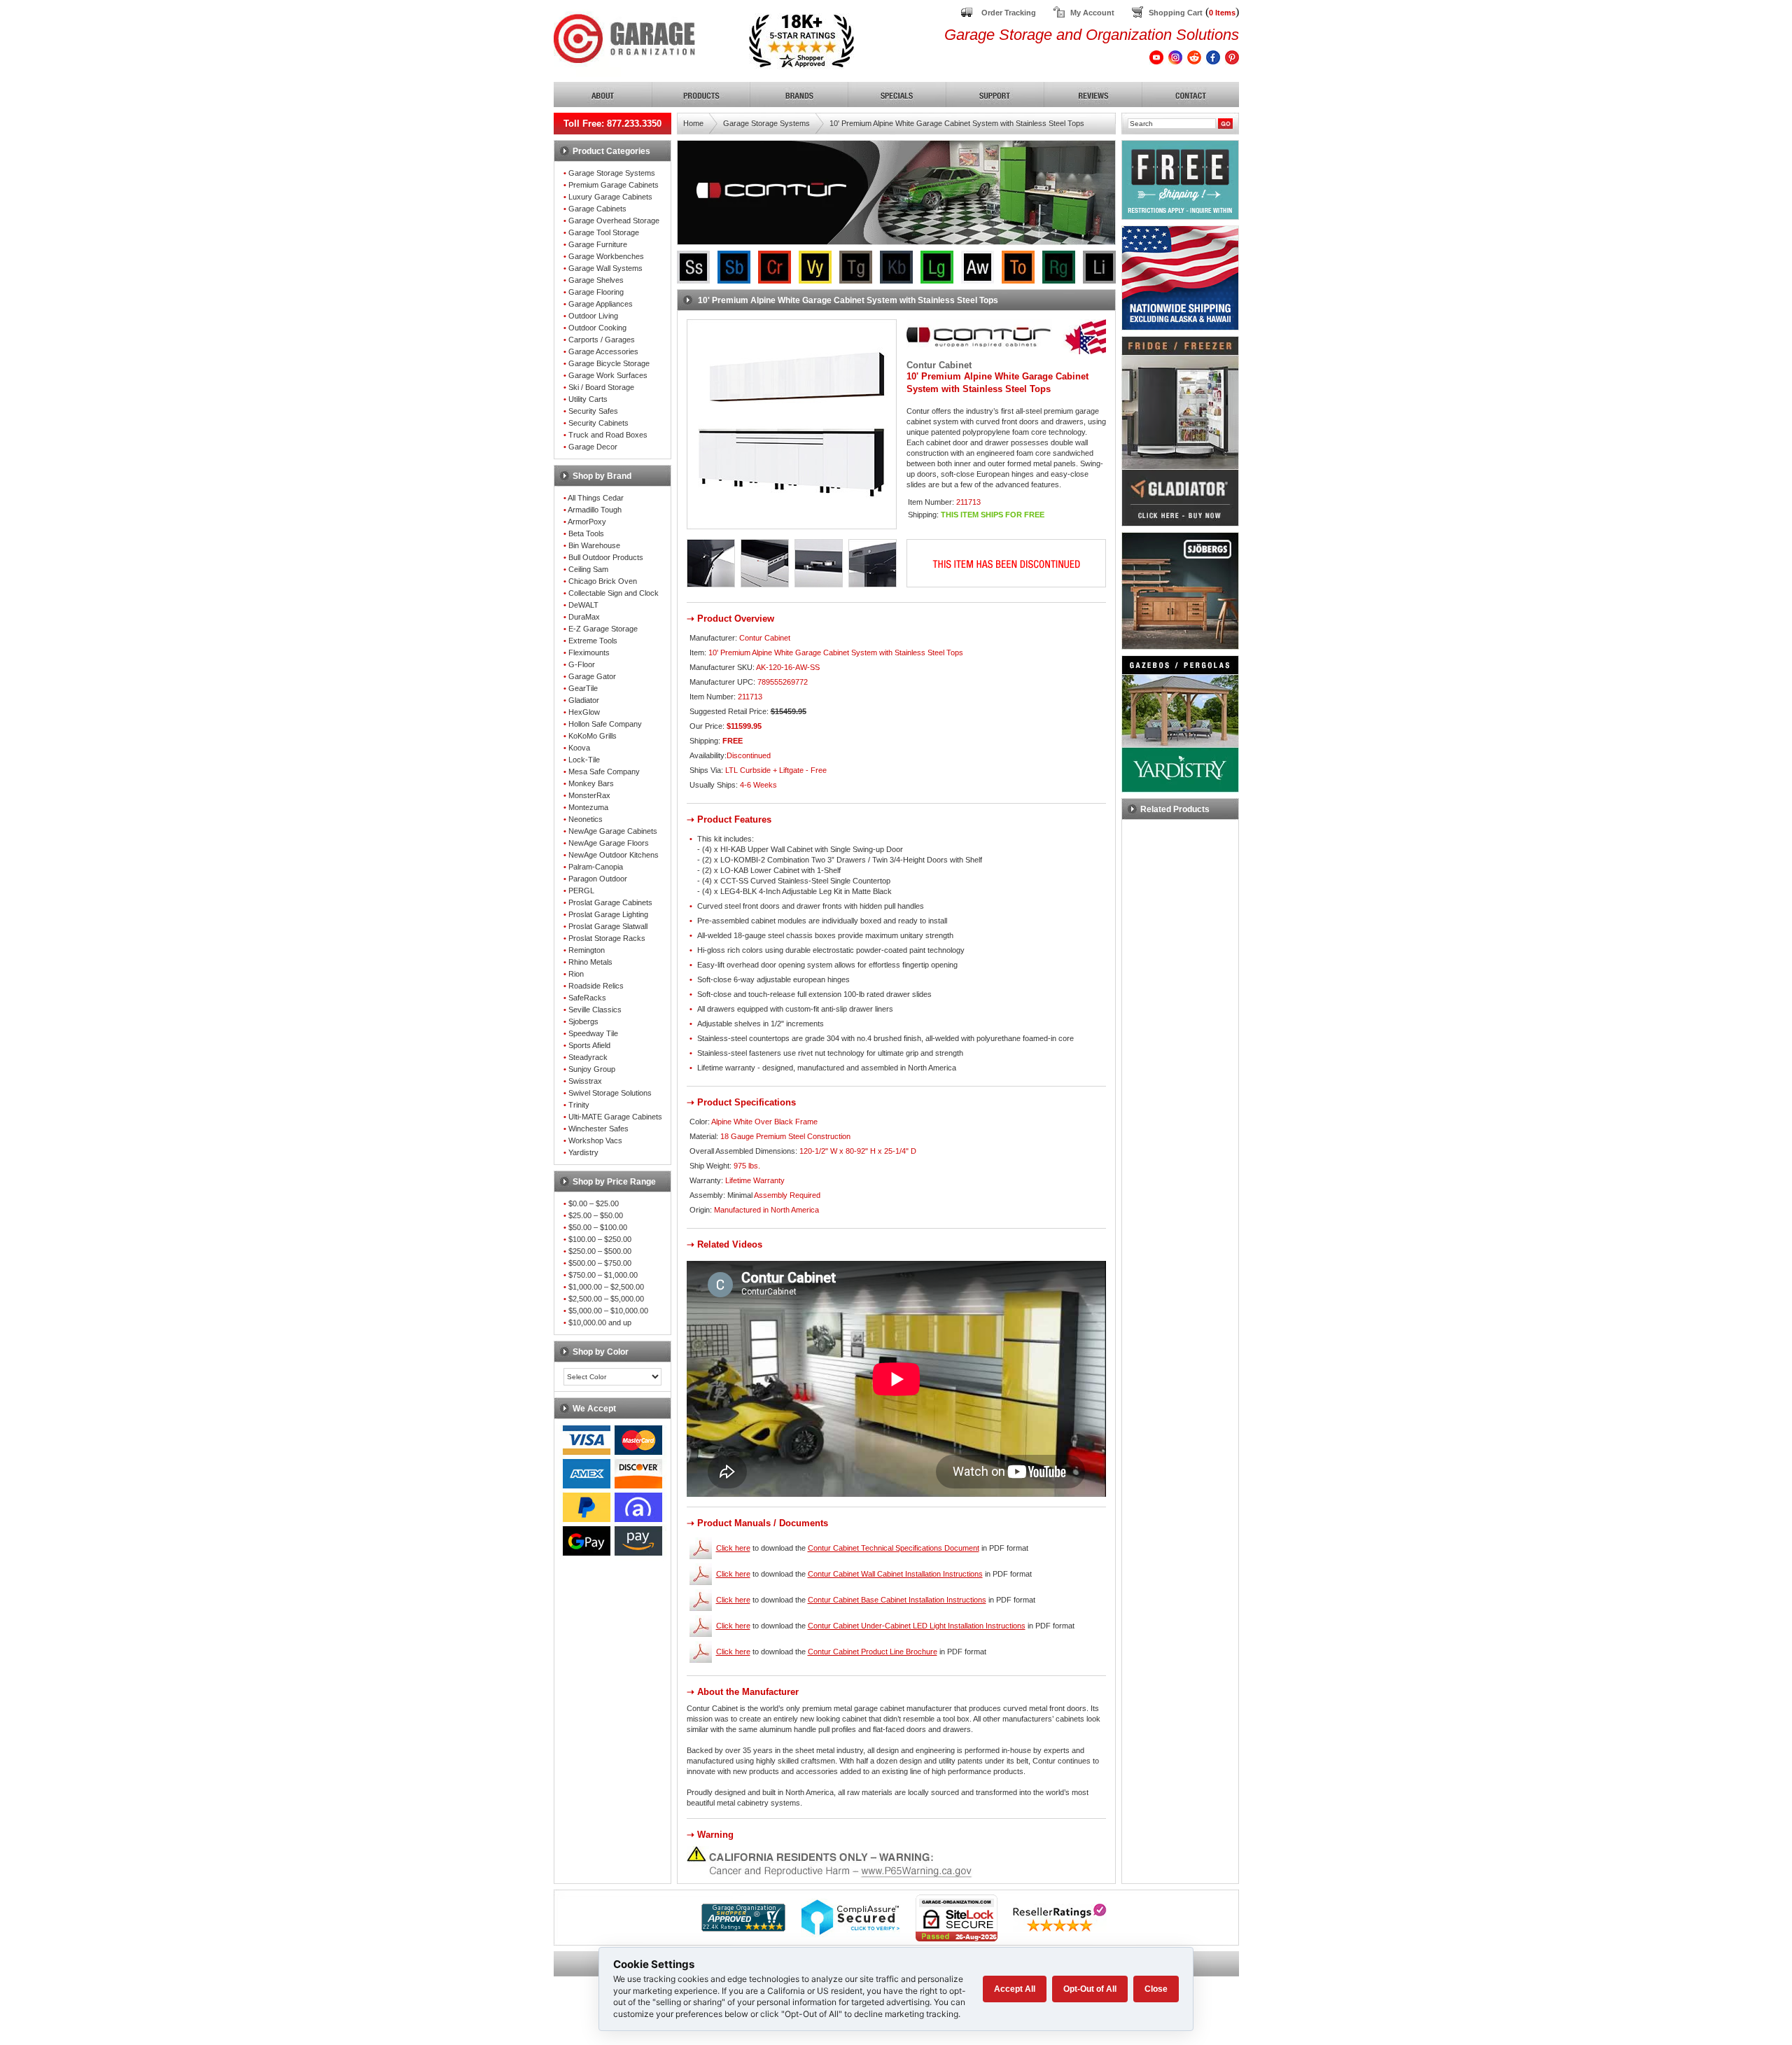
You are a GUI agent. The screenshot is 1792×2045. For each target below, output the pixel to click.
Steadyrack (588, 1057)
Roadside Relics (596, 986)
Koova (579, 748)
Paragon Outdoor (598, 879)
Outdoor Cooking (597, 328)
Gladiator (584, 700)
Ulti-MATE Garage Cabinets (615, 1117)
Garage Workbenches (606, 256)
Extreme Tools (593, 641)
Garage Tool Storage (604, 232)
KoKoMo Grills (593, 736)
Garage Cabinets (597, 209)
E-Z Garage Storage (603, 629)
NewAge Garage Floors (609, 843)
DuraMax (584, 617)
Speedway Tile (593, 1033)
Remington (587, 950)
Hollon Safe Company (605, 724)
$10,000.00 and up (600, 1322)
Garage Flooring (596, 292)
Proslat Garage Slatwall (608, 926)
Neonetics (586, 819)
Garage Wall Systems (605, 268)
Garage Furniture (598, 244)
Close (1156, 1989)
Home (693, 123)
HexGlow (584, 712)
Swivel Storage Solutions (610, 1093)
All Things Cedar (596, 498)
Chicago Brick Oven (603, 581)
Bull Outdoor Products (606, 557)
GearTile (583, 688)
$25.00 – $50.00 (596, 1215)
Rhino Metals (590, 962)
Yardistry (583, 1152)
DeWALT (583, 605)
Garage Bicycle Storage (609, 363)
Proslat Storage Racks (607, 938)
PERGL (581, 891)
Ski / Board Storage (601, 387)
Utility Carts (588, 399)
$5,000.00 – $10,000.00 (608, 1311)
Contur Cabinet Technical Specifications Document (894, 1548)
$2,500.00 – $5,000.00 (606, 1299)
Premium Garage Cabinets (614, 185)
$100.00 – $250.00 (600, 1239)
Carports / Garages (602, 340)
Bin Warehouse (594, 545)
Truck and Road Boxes (608, 435)
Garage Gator (592, 676)
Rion (576, 974)
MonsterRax (589, 795)
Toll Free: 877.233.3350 (612, 124)
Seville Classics (595, 1010)
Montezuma (588, 807)
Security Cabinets (598, 423)
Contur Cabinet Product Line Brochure (873, 1652)
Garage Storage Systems (612, 173)
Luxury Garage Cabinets (610, 197)
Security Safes (593, 411)
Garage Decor (593, 447)
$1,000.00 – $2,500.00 (606, 1287)
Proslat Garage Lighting (608, 914)
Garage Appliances (601, 304)
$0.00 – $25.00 (594, 1203)
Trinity (579, 1105)
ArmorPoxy (587, 522)
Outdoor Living (593, 316)
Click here (733, 1548)
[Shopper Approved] (743, 1928)
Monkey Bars (591, 783)
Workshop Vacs (595, 1140)
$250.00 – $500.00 (600, 1251)
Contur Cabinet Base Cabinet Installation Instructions (897, 1600)
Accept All (1015, 1989)
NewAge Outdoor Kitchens (614, 855)
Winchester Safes (598, 1129)
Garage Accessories (603, 351)
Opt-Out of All (1090, 1989)
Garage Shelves (596, 280)
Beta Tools (586, 533)
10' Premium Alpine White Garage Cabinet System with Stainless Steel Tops (957, 123)
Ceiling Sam (588, 569)
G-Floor (582, 664)
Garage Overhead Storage (614, 221)
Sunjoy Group (592, 1069)
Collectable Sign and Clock (614, 593)
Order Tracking (1009, 13)
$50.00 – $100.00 (598, 1227)
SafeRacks (587, 998)
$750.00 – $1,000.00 (603, 1275)
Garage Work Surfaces (608, 375)
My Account (1092, 13)
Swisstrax (585, 1081)
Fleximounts (589, 652)
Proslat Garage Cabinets (610, 902)
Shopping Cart (1176, 13)
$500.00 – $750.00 (600, 1263)
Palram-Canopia (596, 867)
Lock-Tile (584, 760)
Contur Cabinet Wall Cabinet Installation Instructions (895, 1574)
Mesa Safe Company (604, 772)
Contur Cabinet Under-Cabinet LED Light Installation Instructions (917, 1626)
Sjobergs (583, 1021)
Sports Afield (589, 1045)
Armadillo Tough (595, 510)
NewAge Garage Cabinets (613, 831)
